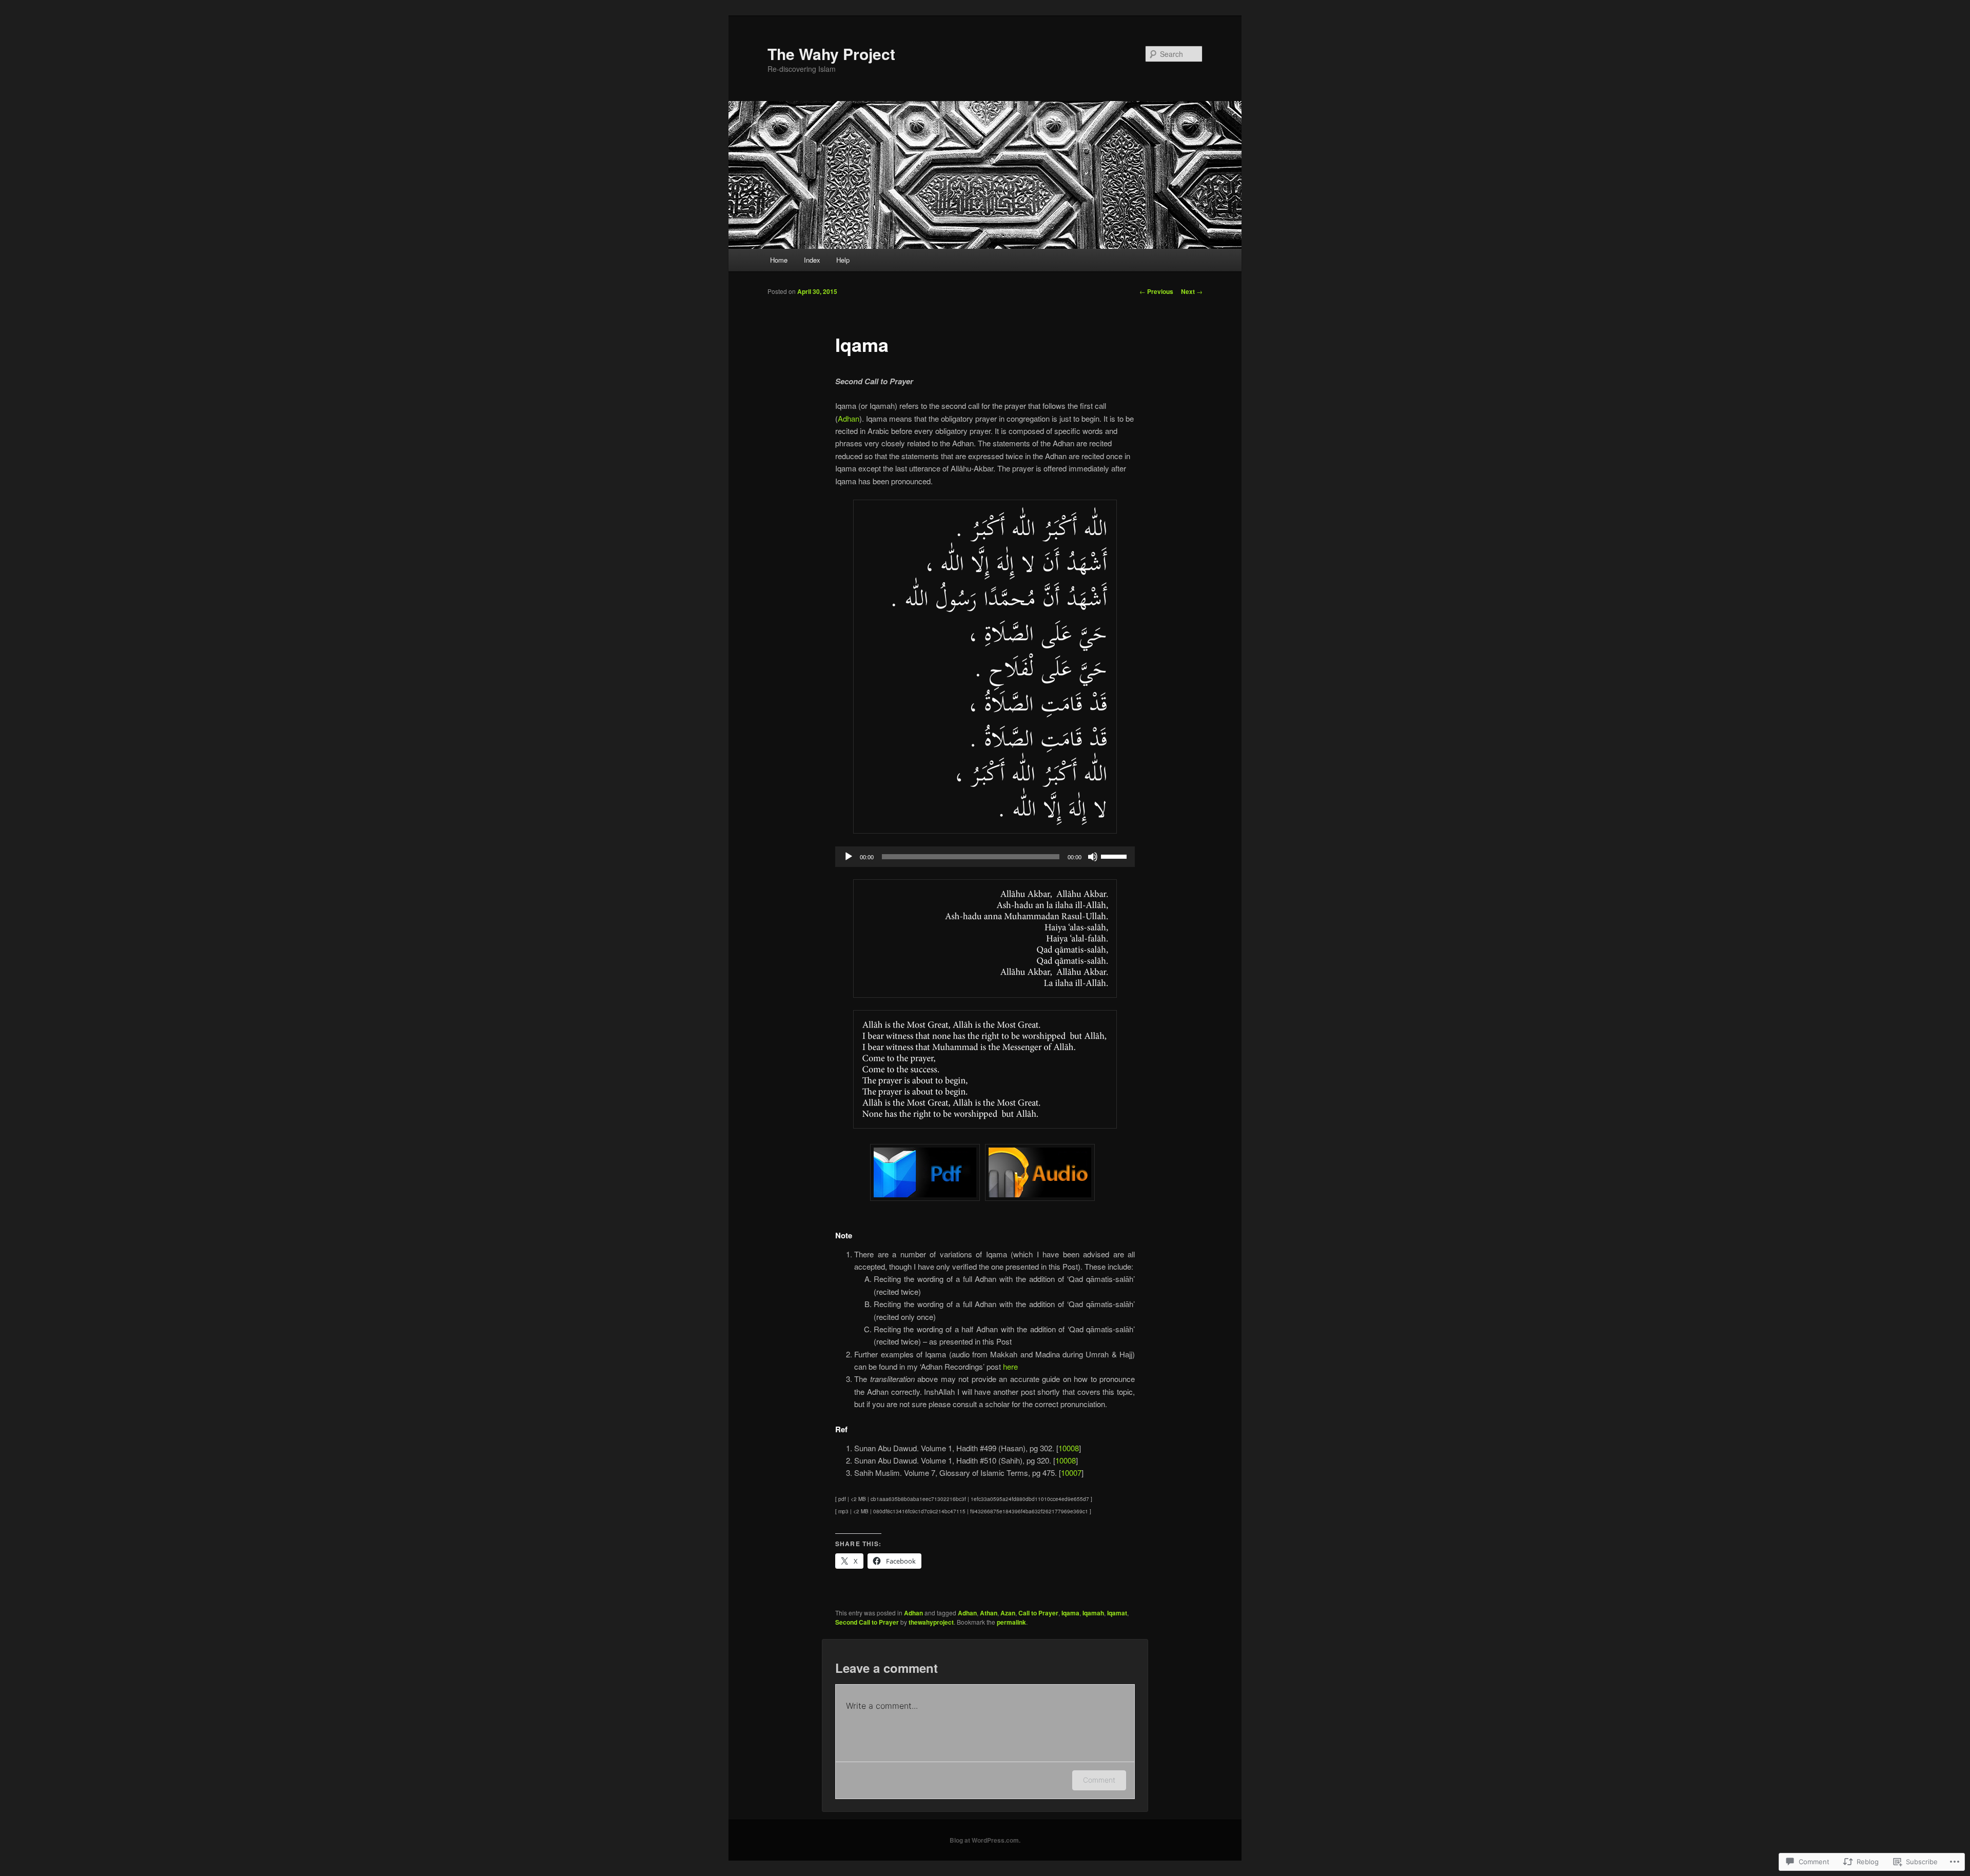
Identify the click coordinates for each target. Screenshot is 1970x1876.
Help (843, 260)
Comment (1099, 1780)
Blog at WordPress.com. (985, 1840)
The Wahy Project (831, 54)
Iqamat (1117, 1613)
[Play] (849, 857)
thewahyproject (931, 1622)
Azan (1008, 1613)
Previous (1156, 291)
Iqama (1070, 1613)
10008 (1069, 1448)
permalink (1011, 1622)
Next (1192, 291)
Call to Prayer (1038, 1613)
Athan (989, 1613)
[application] (985, 857)
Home (779, 260)
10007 (1071, 1473)
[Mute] (1093, 857)
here (1010, 1366)
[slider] (1115, 856)
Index (812, 260)
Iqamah (1093, 1613)
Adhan (849, 418)
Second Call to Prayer (867, 1622)
